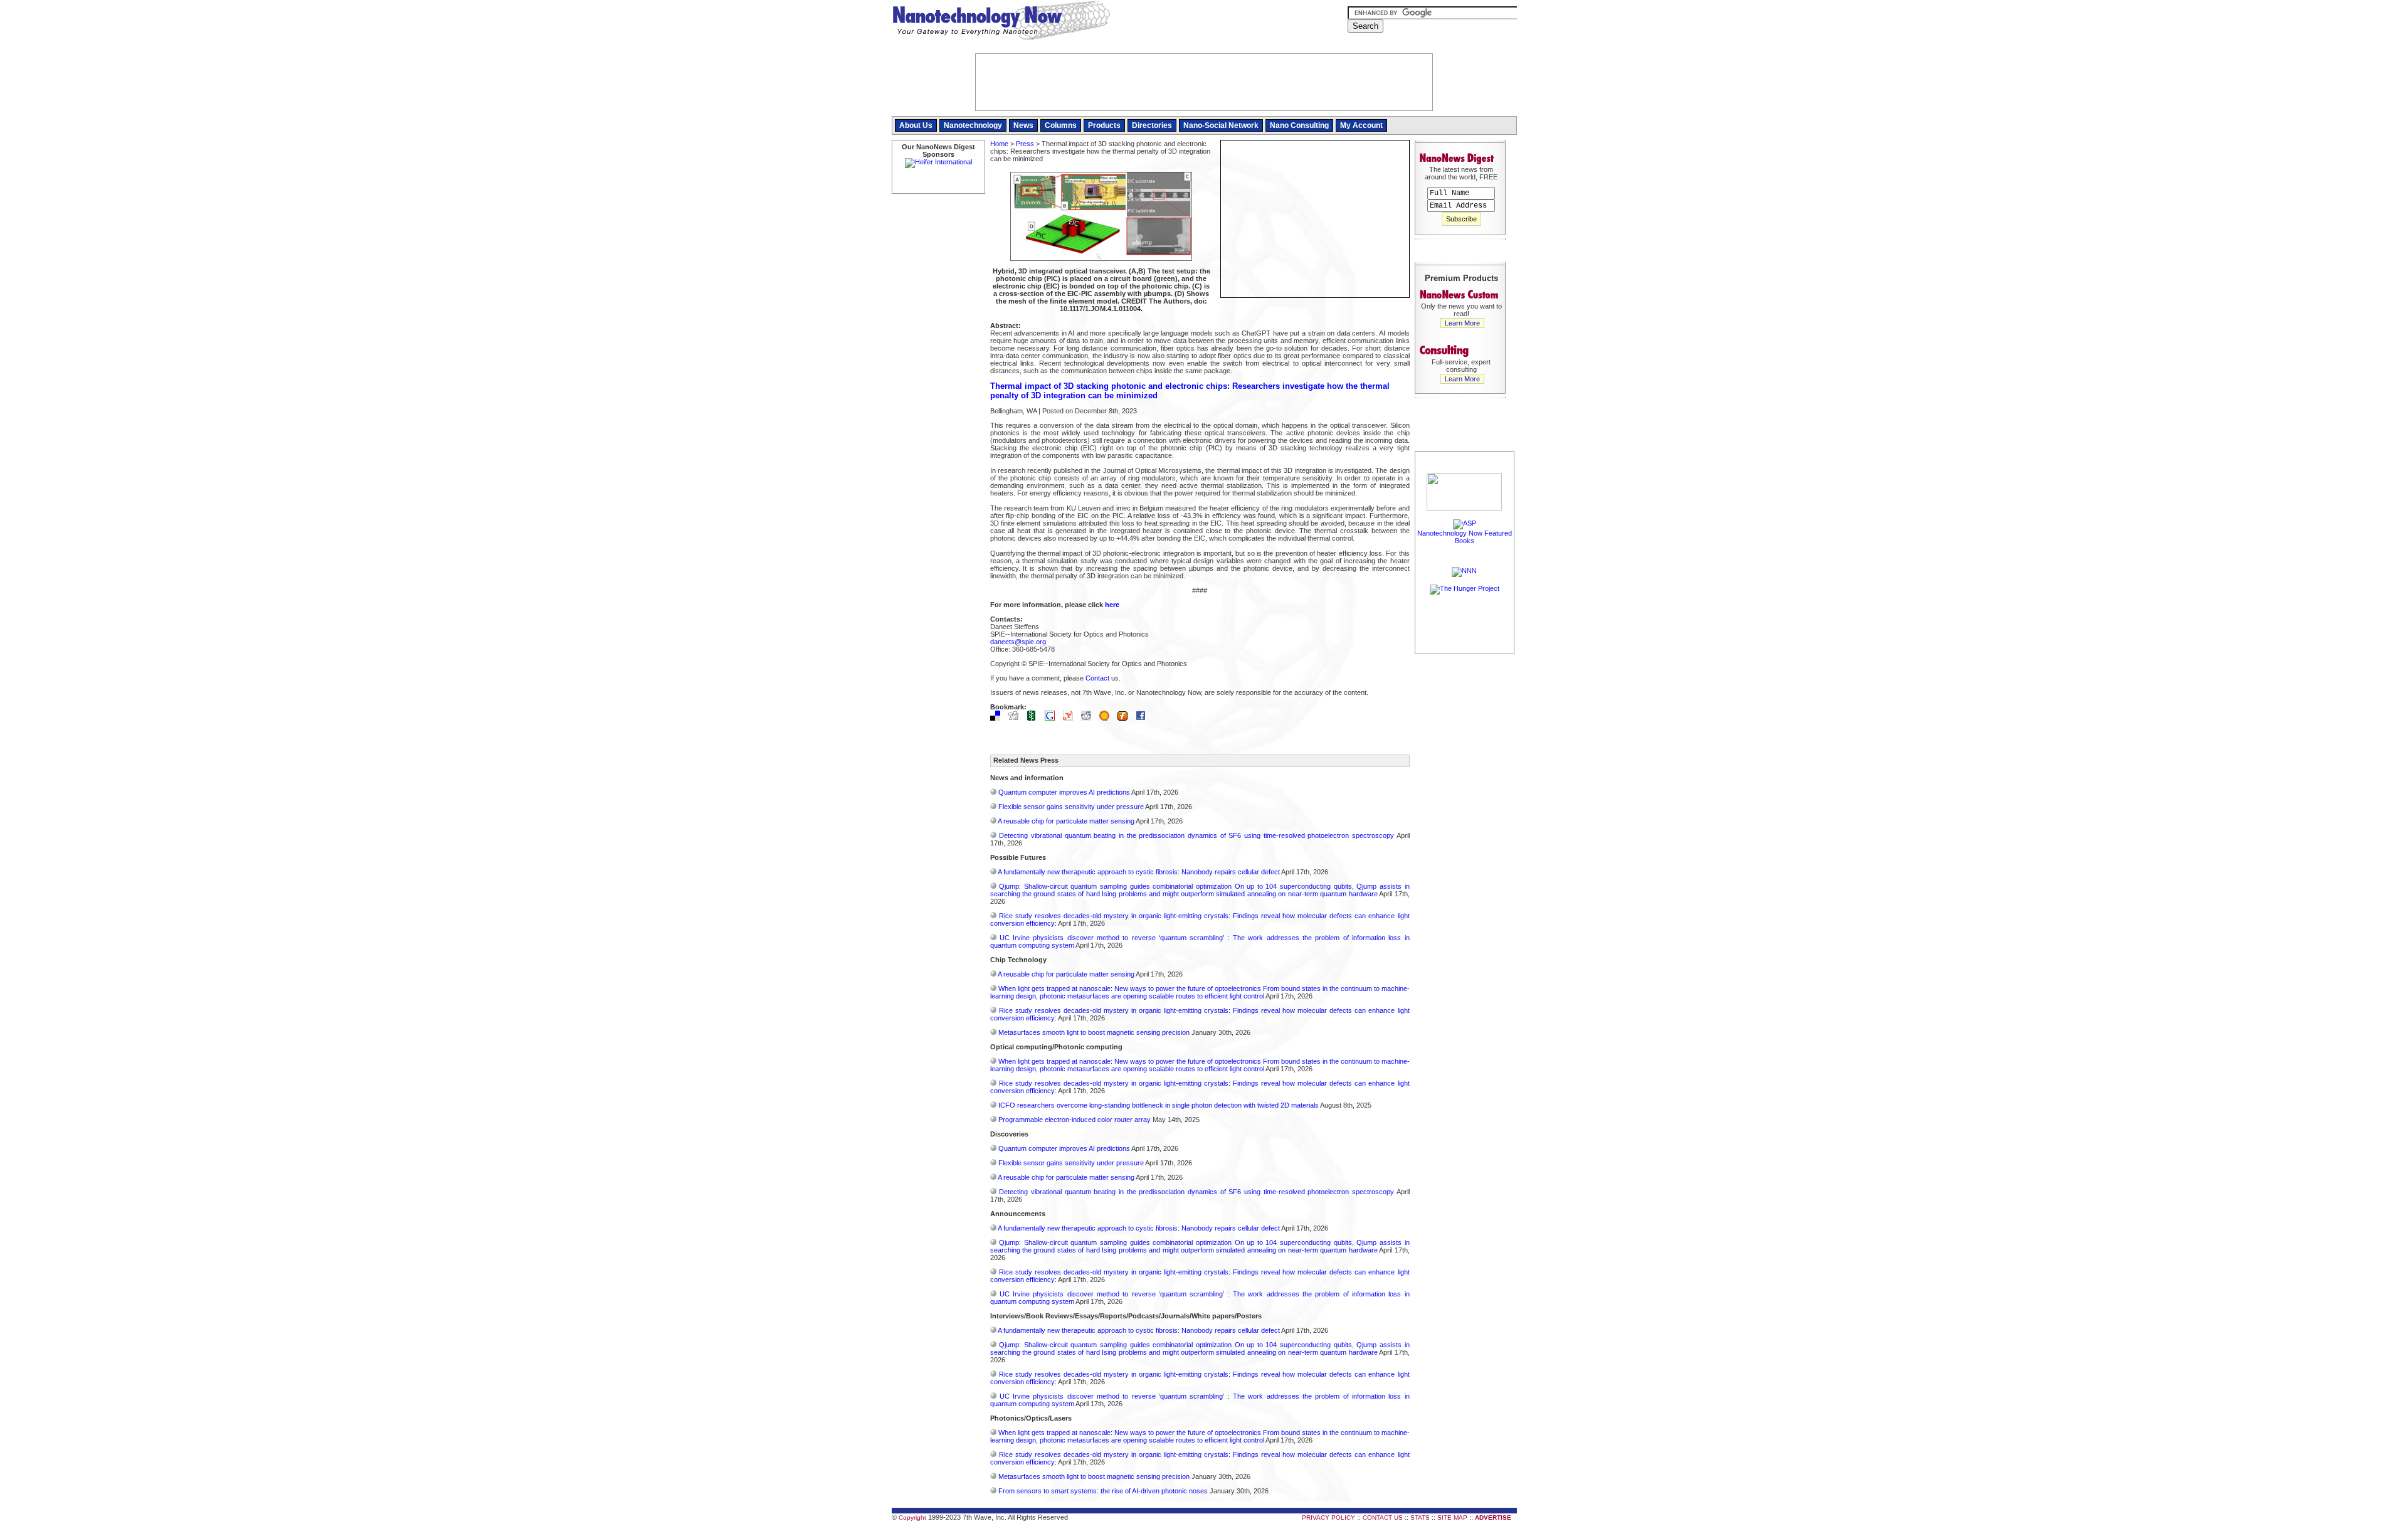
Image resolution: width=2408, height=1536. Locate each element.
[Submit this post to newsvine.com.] (1035, 718)
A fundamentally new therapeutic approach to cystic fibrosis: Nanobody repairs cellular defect (1139, 872)
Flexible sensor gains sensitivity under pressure (1071, 807)
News (1023, 125)
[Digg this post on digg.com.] (1017, 718)
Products (1104, 125)
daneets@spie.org (1018, 642)
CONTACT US (1383, 1517)
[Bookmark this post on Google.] (1053, 718)
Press (1025, 144)
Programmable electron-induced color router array (1075, 1120)
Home (999, 144)
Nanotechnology (973, 125)
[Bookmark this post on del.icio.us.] (998, 718)
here (1112, 605)
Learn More (1462, 323)
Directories (1152, 125)
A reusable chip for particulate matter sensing (1066, 821)
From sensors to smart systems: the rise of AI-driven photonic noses (1103, 1491)
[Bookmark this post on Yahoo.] (1071, 718)
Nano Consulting (1299, 125)
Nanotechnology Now (1001, 22)
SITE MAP (1452, 1517)
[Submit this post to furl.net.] (1126, 718)
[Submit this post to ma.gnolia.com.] (1107, 718)
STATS (1420, 1517)
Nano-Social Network (1221, 125)
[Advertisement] (1465, 845)
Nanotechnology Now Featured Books (1465, 537)
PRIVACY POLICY (1328, 1517)
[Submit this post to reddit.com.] (1089, 718)
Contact (1097, 678)
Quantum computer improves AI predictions (1064, 792)
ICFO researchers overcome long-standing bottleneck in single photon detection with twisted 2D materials (1159, 1105)
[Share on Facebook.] (1144, 718)
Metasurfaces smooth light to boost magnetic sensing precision (1094, 1032)
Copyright (912, 1517)
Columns (1061, 125)
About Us (916, 125)
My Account (1361, 125)
